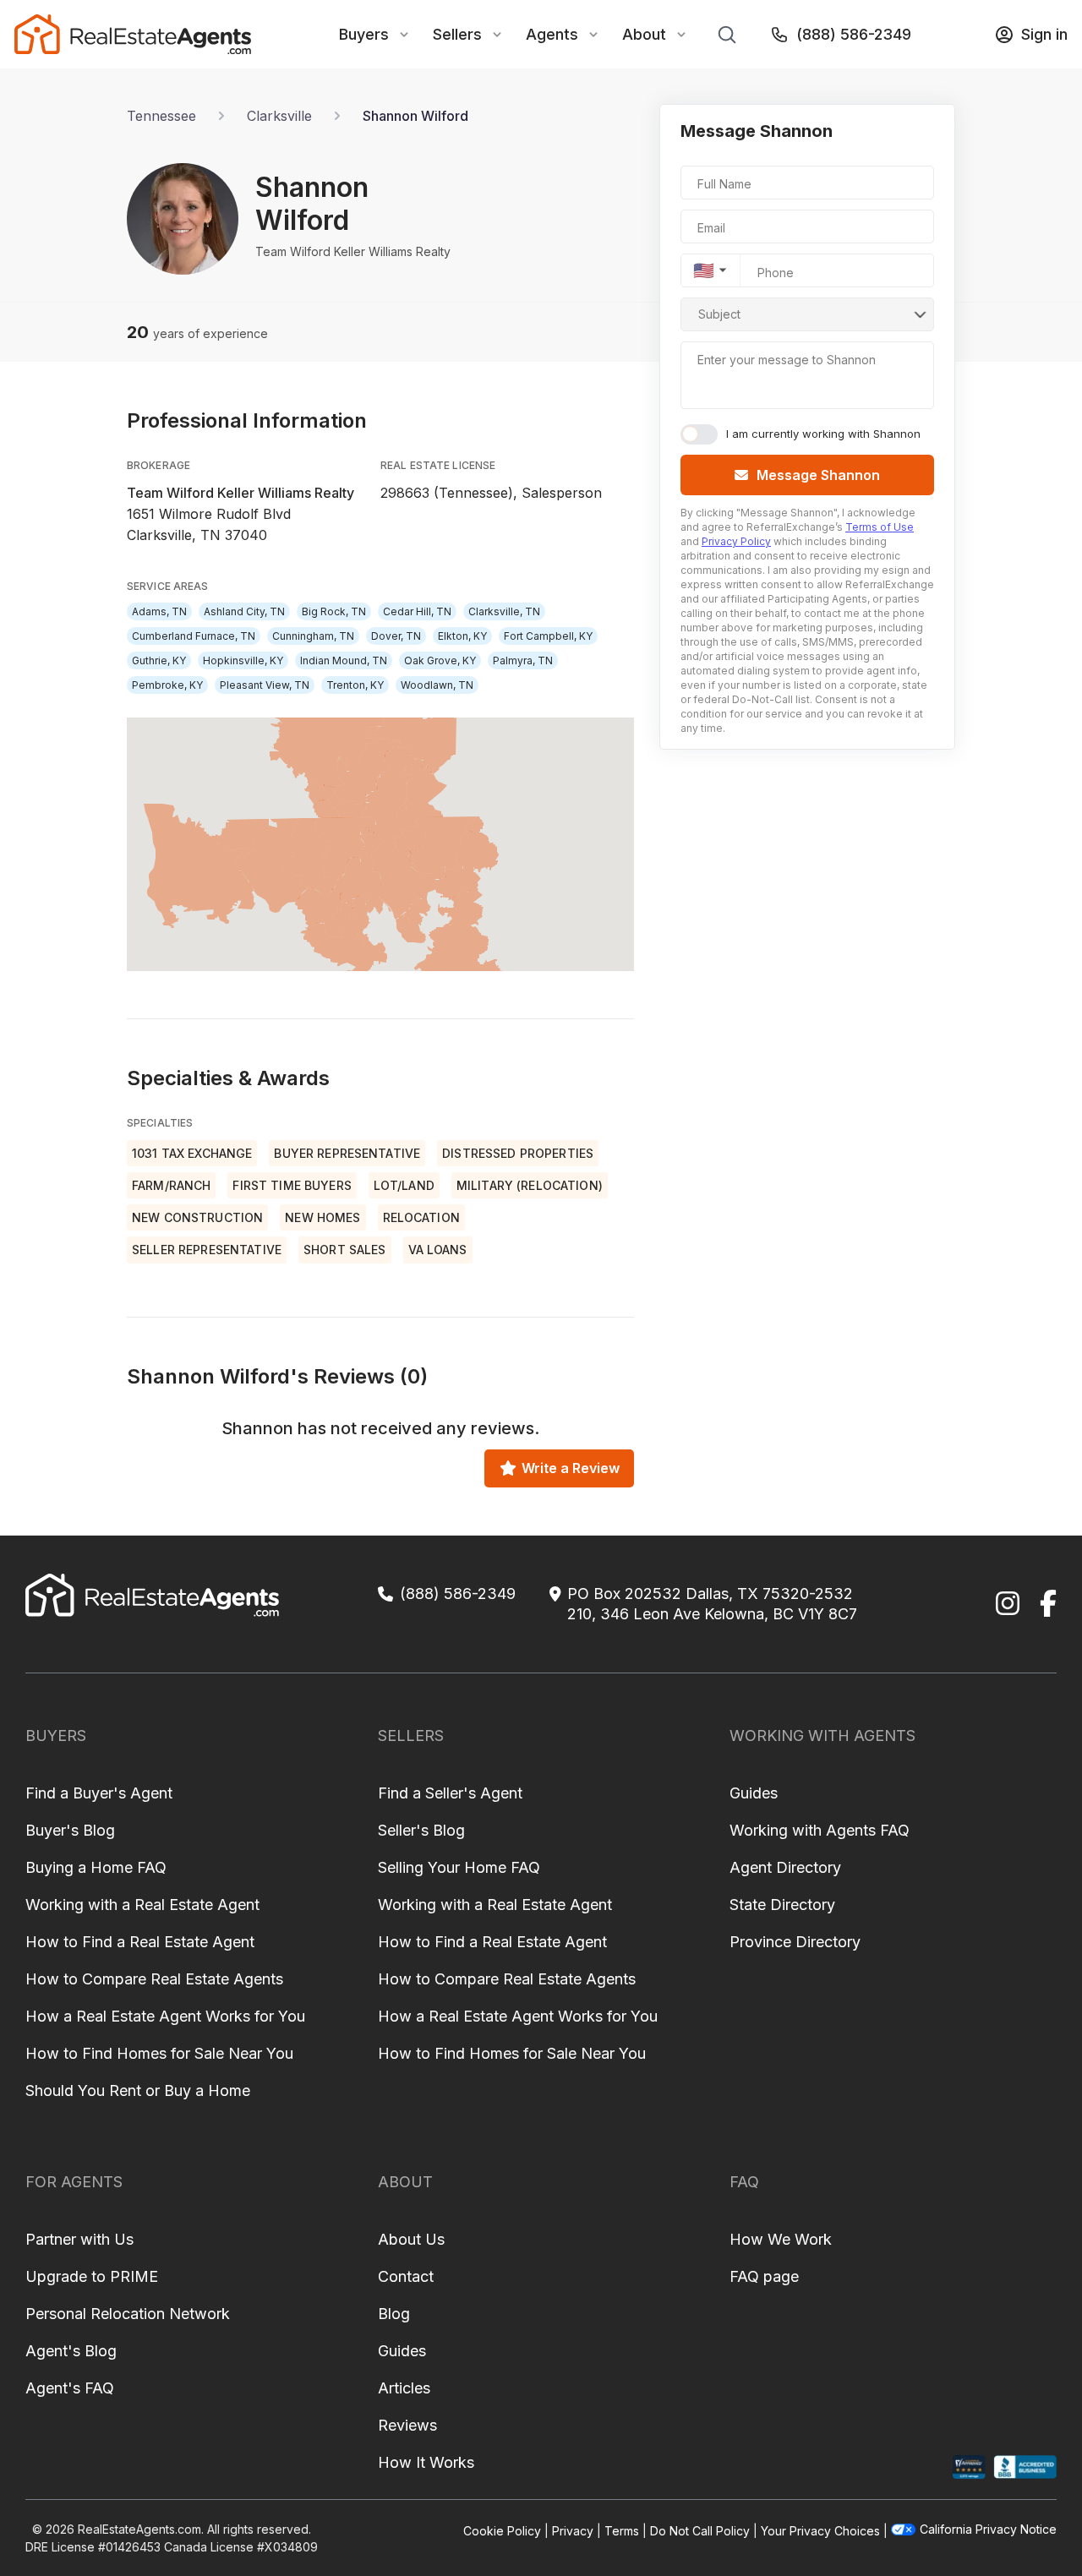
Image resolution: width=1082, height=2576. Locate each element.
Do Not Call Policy (700, 2531)
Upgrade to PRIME (92, 2276)
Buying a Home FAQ (96, 1867)
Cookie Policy (502, 2531)
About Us (411, 2239)
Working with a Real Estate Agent (142, 1905)
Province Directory (795, 1942)
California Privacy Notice (988, 2529)
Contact (406, 2276)
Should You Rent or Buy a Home (138, 2090)
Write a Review (571, 1468)
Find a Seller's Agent (450, 1793)
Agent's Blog (71, 2351)
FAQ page (764, 2276)
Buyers (364, 34)
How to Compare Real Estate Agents (154, 1979)
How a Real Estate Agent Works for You (165, 2016)
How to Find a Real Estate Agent (140, 1942)
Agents (552, 34)
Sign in (1044, 34)
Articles (404, 2388)
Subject (719, 314)
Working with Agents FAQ (820, 1830)
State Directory (782, 1905)
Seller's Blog (421, 1830)
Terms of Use (880, 527)
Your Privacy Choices (820, 2531)
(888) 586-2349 (854, 34)
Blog (394, 2314)
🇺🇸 (704, 270)
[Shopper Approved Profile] (969, 2467)
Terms (622, 2531)
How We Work (781, 2239)
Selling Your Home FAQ (459, 1867)
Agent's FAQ (70, 2388)
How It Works (426, 2462)
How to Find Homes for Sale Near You (159, 2053)
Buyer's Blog (70, 1830)
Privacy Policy (736, 541)
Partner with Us (79, 2239)
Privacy (573, 2531)
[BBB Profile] (1025, 2467)
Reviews (407, 2425)
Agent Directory (785, 1867)
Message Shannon (818, 475)
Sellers (457, 34)
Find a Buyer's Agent (99, 1793)
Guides (754, 1793)
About (644, 34)
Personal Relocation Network (128, 2314)
